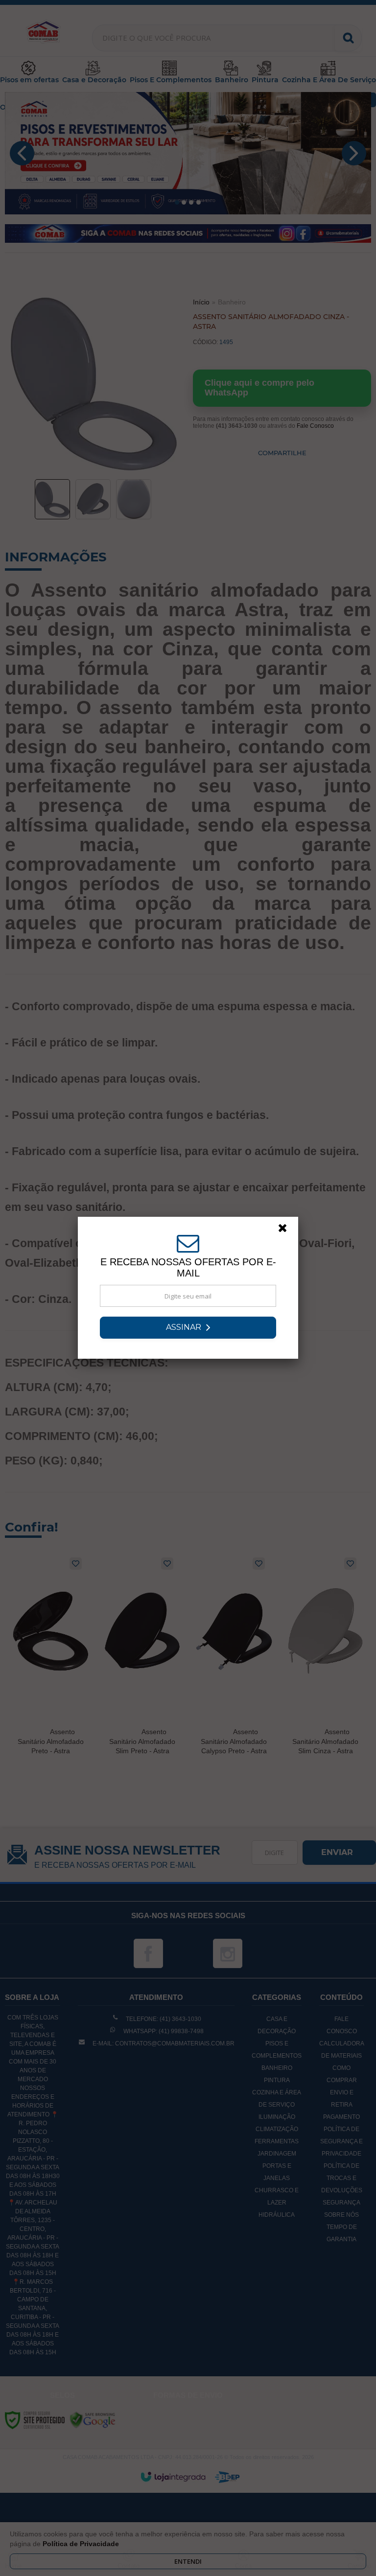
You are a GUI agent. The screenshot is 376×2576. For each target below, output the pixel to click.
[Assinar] (188, 1328)
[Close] (287, 1230)
